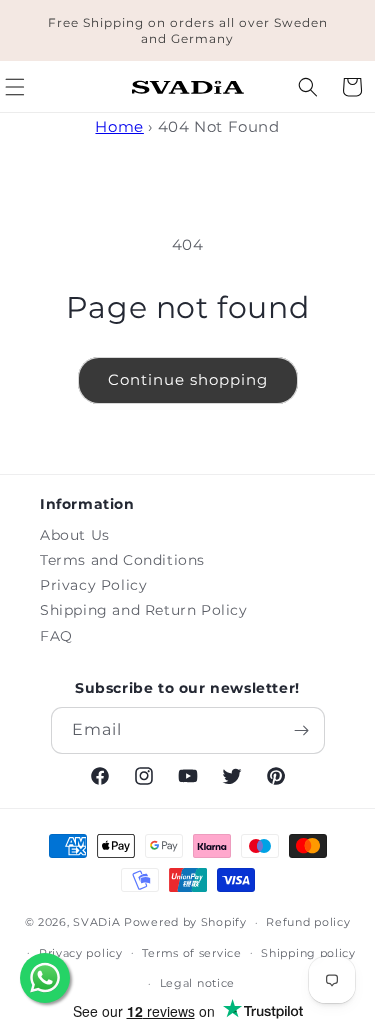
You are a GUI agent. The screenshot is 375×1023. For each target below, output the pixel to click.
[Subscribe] (302, 730)
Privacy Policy (93, 585)
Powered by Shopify (185, 922)
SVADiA (96, 922)
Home (119, 126)
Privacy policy (81, 953)
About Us (75, 535)
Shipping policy (308, 953)
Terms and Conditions (122, 560)
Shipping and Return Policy (144, 610)
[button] (308, 87)
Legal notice (197, 983)
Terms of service (191, 953)
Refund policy (308, 922)
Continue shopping (188, 379)
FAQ (56, 636)
